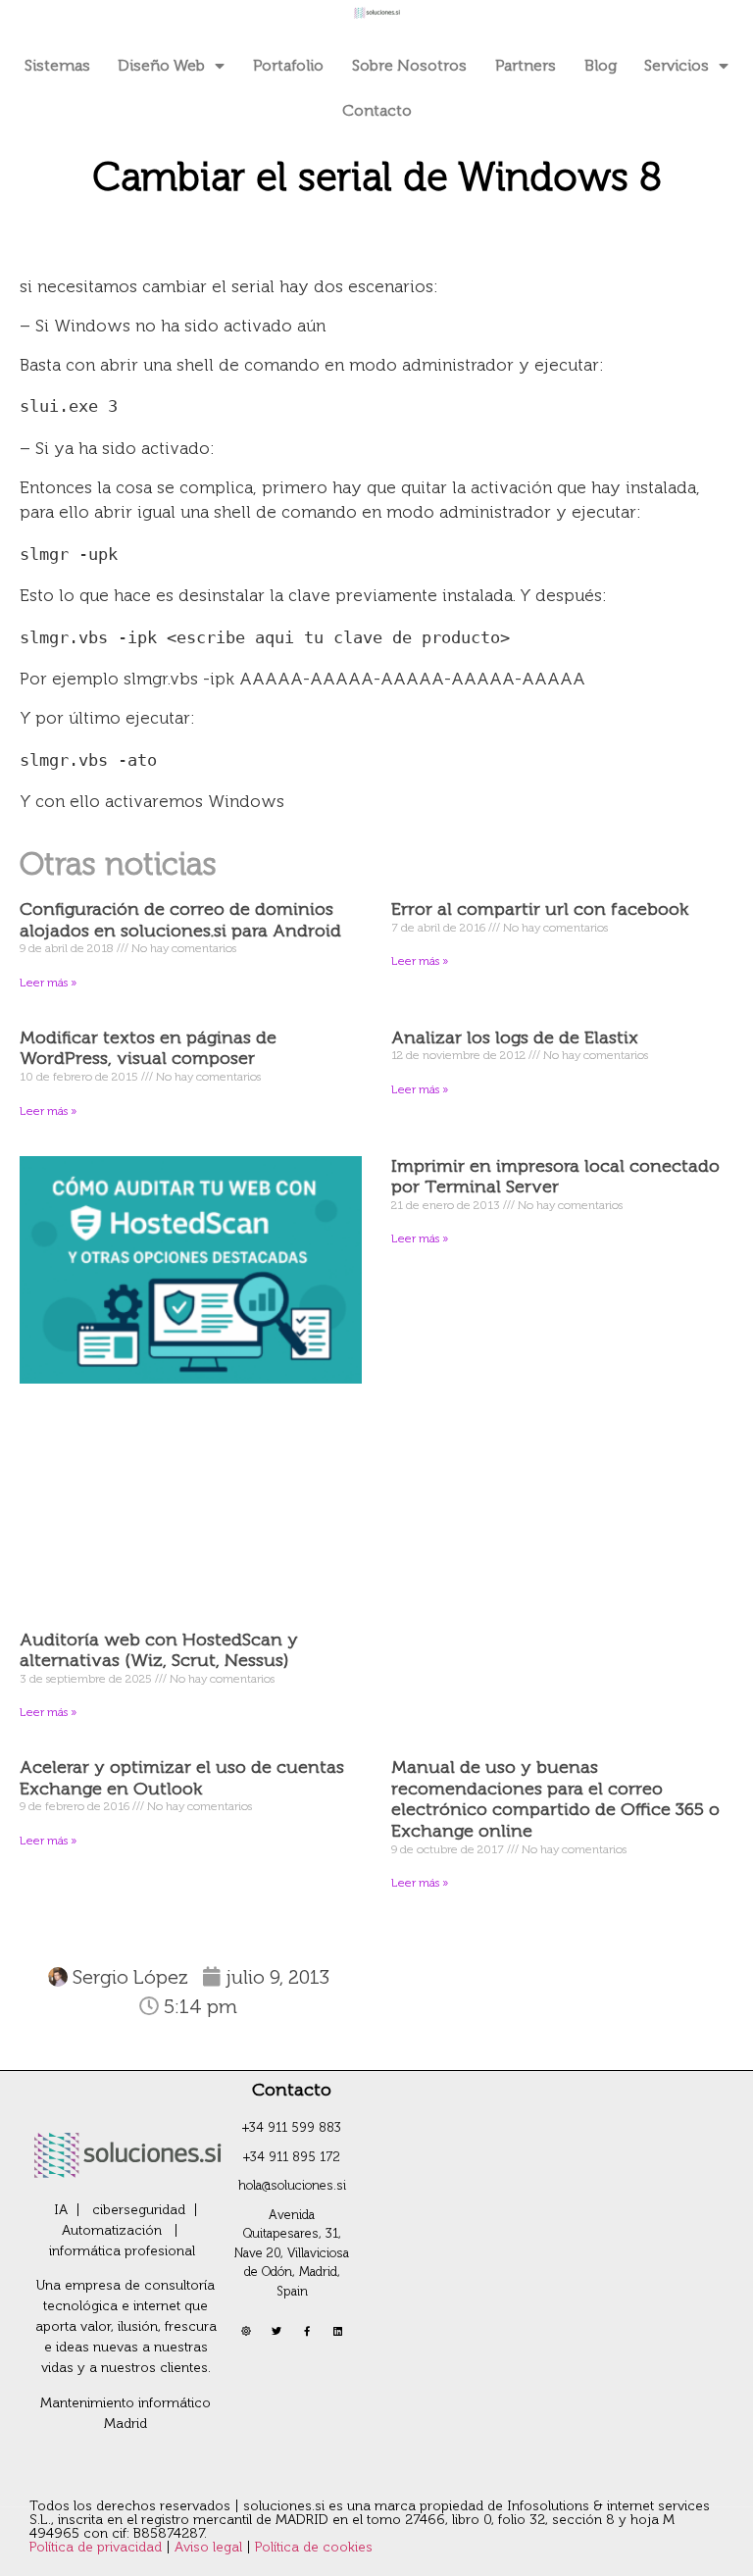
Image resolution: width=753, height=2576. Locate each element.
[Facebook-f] (307, 2331)
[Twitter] (276, 2331)
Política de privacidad (98, 2547)
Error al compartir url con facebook (540, 909)
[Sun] (246, 2331)
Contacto (377, 110)
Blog (601, 65)
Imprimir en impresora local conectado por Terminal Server (555, 1177)
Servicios (677, 65)
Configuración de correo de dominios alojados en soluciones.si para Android (180, 920)
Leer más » (48, 983)
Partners (526, 65)
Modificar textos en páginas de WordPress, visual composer (148, 1048)
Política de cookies (314, 2547)
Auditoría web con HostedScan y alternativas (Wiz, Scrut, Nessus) (159, 1650)
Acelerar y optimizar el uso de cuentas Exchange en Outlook (182, 1778)
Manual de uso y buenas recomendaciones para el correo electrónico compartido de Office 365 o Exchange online (555, 1799)
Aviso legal (210, 2547)
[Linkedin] (337, 2331)
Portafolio (288, 65)
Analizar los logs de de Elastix (515, 1037)
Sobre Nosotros (409, 65)
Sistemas (57, 65)
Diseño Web (161, 65)
